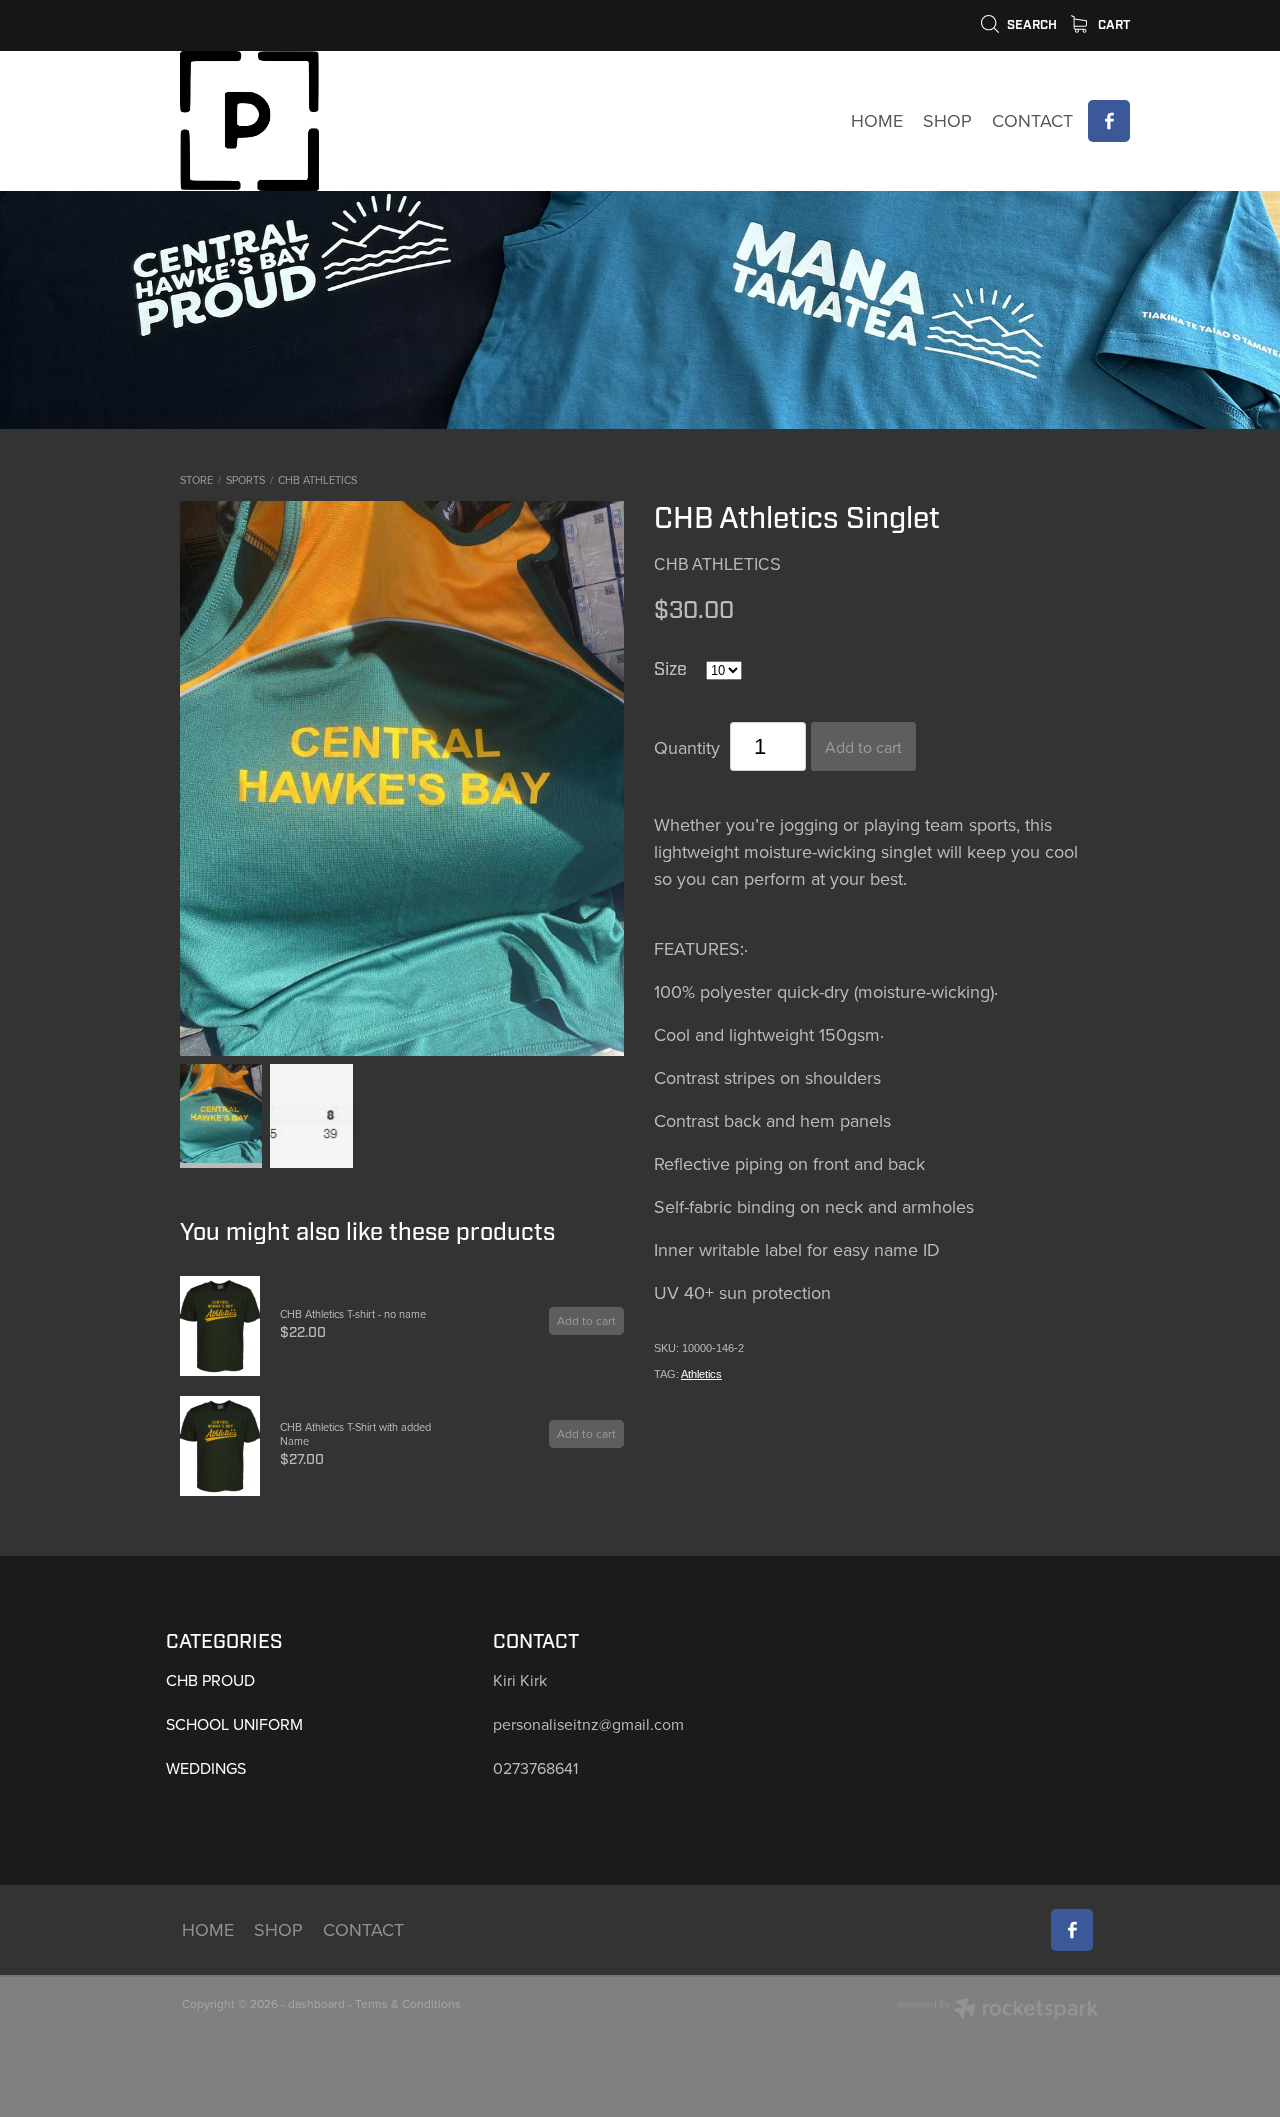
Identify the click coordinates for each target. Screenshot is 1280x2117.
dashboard (316, 2003)
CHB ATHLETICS (317, 480)
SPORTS (245, 480)
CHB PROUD (210, 1680)
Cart (1112, 25)
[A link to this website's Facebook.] (1109, 121)
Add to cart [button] (863, 747)
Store (196, 480)
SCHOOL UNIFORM (234, 1724)
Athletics (701, 1374)
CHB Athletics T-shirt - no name (353, 1314)
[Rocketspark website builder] (998, 2010)
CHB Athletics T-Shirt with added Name (355, 1434)
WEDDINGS (206, 1768)
